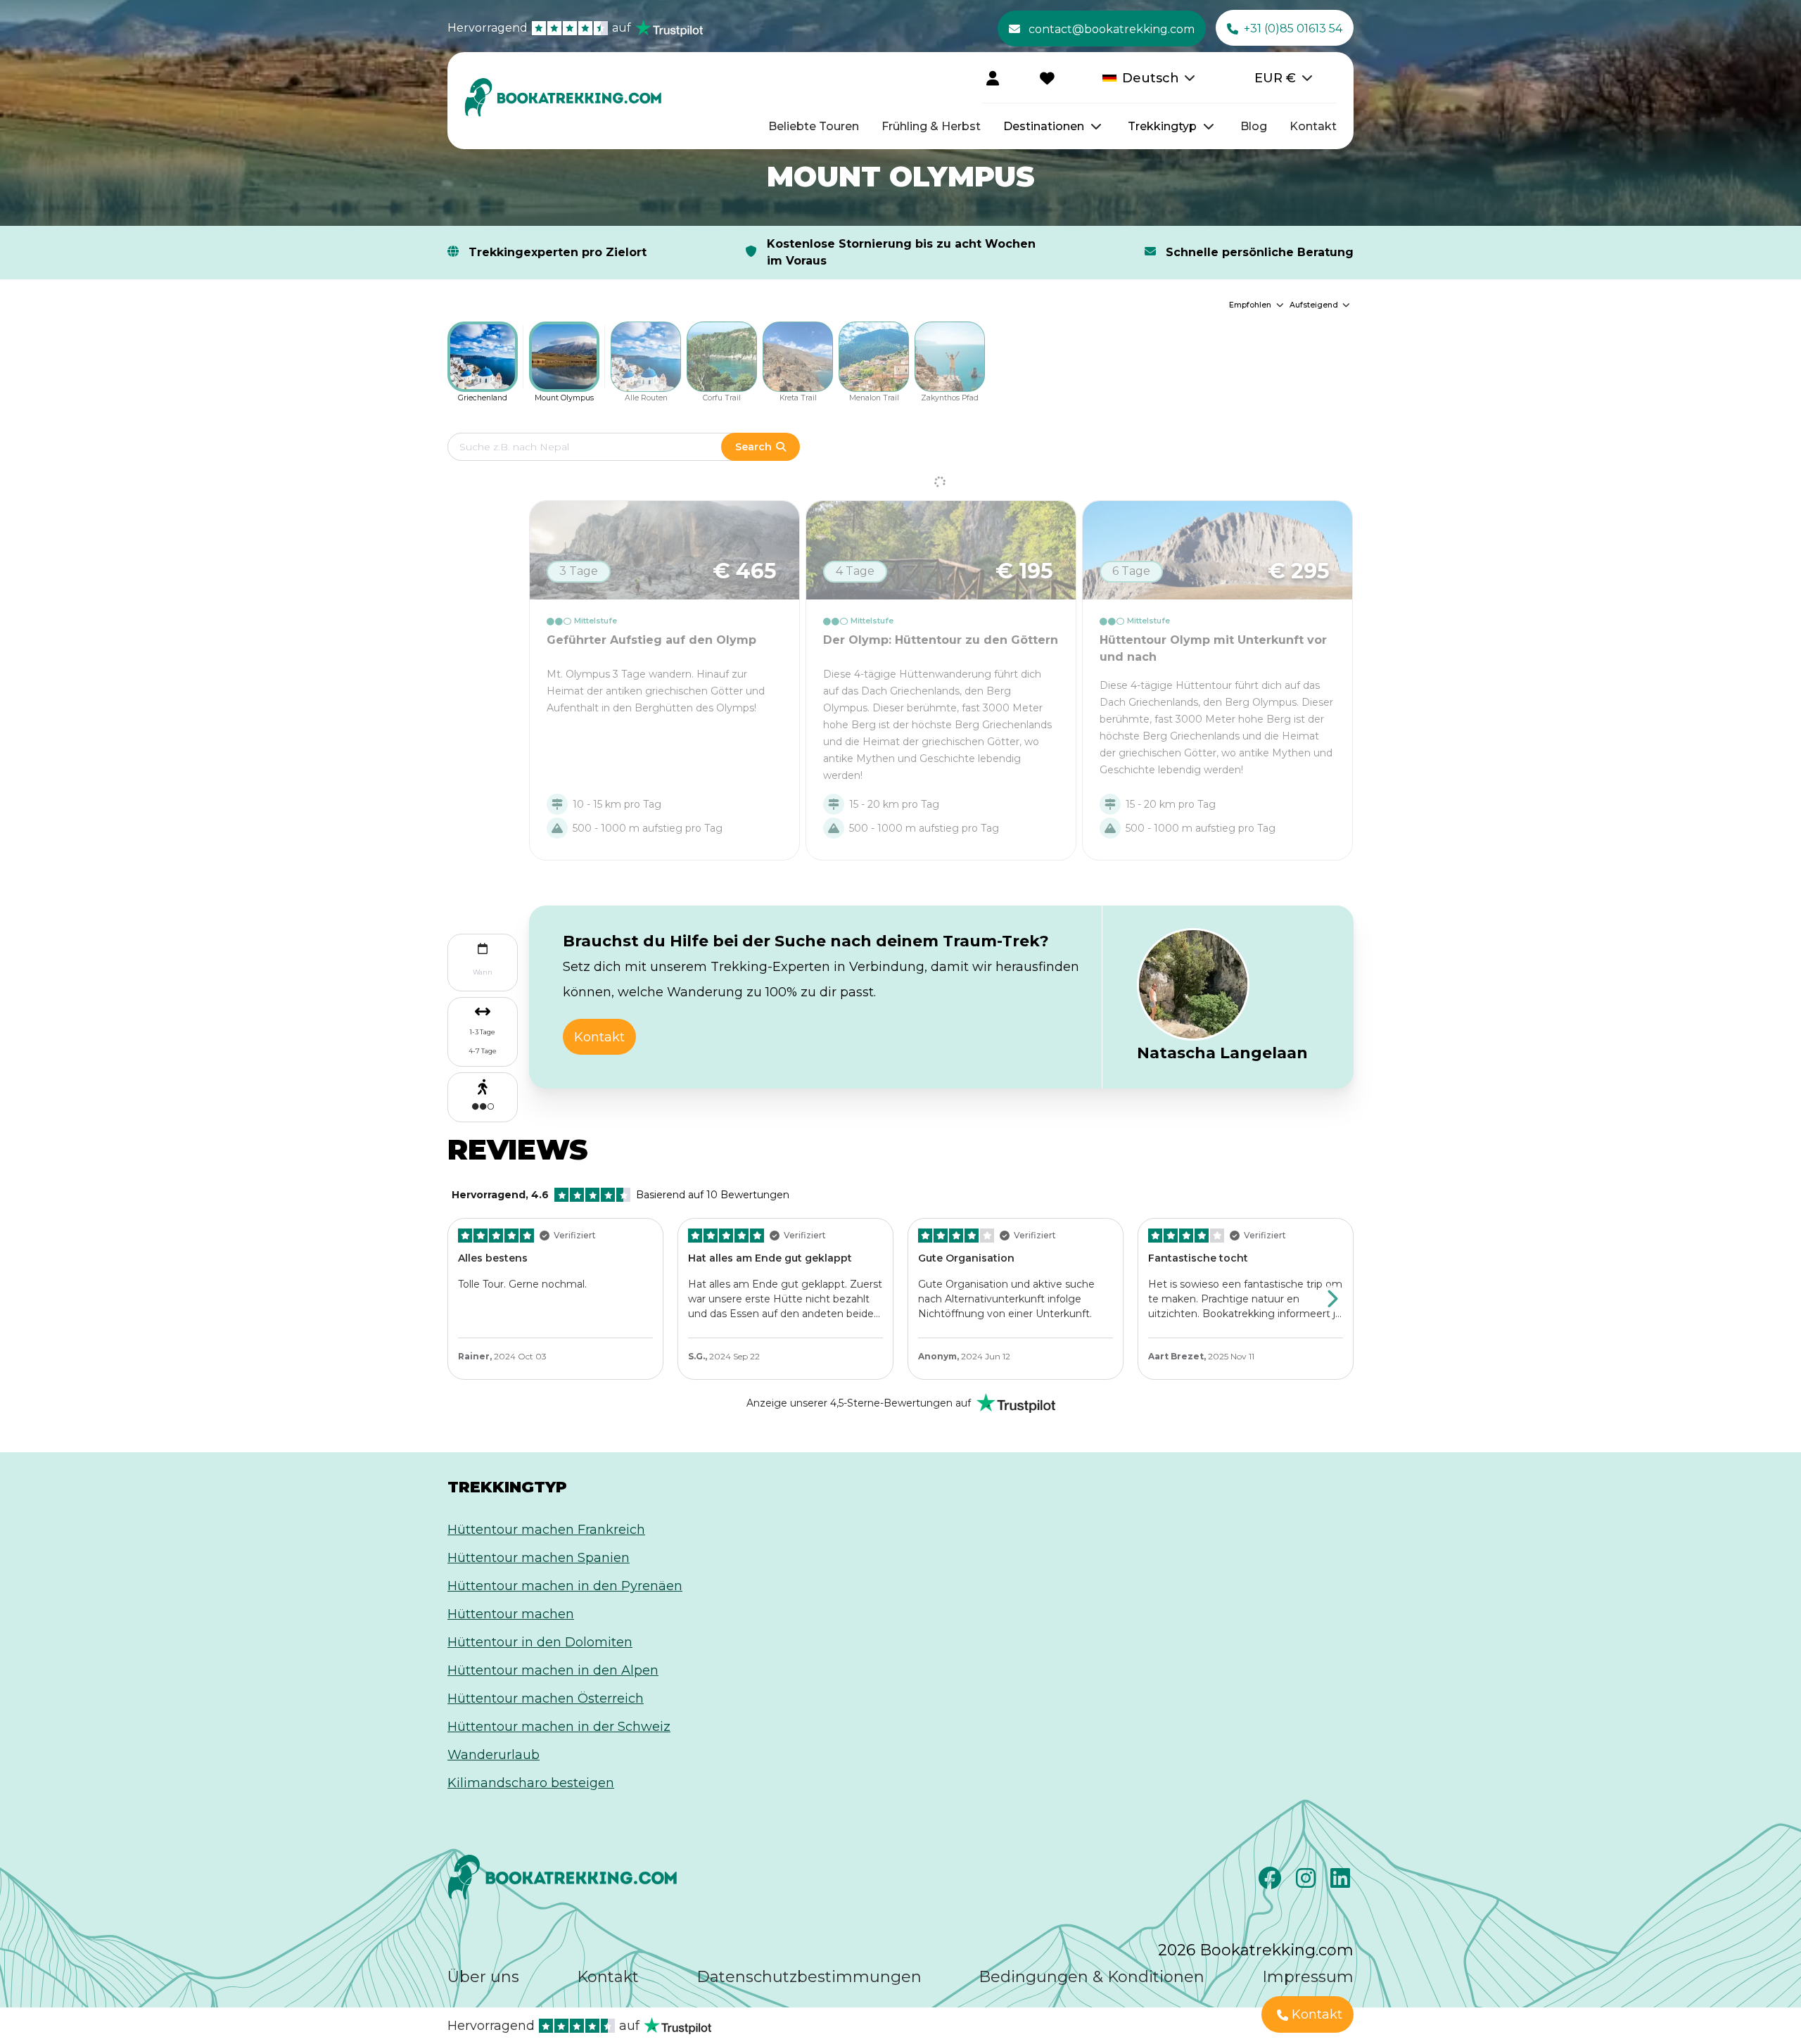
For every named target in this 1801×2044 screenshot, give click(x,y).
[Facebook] (1272, 1882)
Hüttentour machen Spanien (539, 1558)
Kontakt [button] (599, 1037)
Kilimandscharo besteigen (531, 1783)
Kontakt (1313, 126)
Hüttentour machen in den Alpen (553, 1670)
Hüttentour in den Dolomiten (540, 1642)
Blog (1254, 126)
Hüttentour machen (511, 1614)
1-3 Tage (483, 1032)
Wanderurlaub (494, 1755)
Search (753, 447)
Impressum (1308, 1977)
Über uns (483, 1977)
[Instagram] (1307, 1882)
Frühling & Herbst (931, 126)
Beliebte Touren (814, 126)
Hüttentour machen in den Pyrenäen (565, 1586)
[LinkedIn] (1342, 1882)
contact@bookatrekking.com (1112, 29)
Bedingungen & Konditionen (1092, 1977)
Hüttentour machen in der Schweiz (559, 1727)
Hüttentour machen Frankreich (546, 1530)
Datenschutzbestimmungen (809, 1977)
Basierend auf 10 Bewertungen (621, 1195)
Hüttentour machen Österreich (546, 1699)
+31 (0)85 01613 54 (1293, 28)
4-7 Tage (483, 1051)
